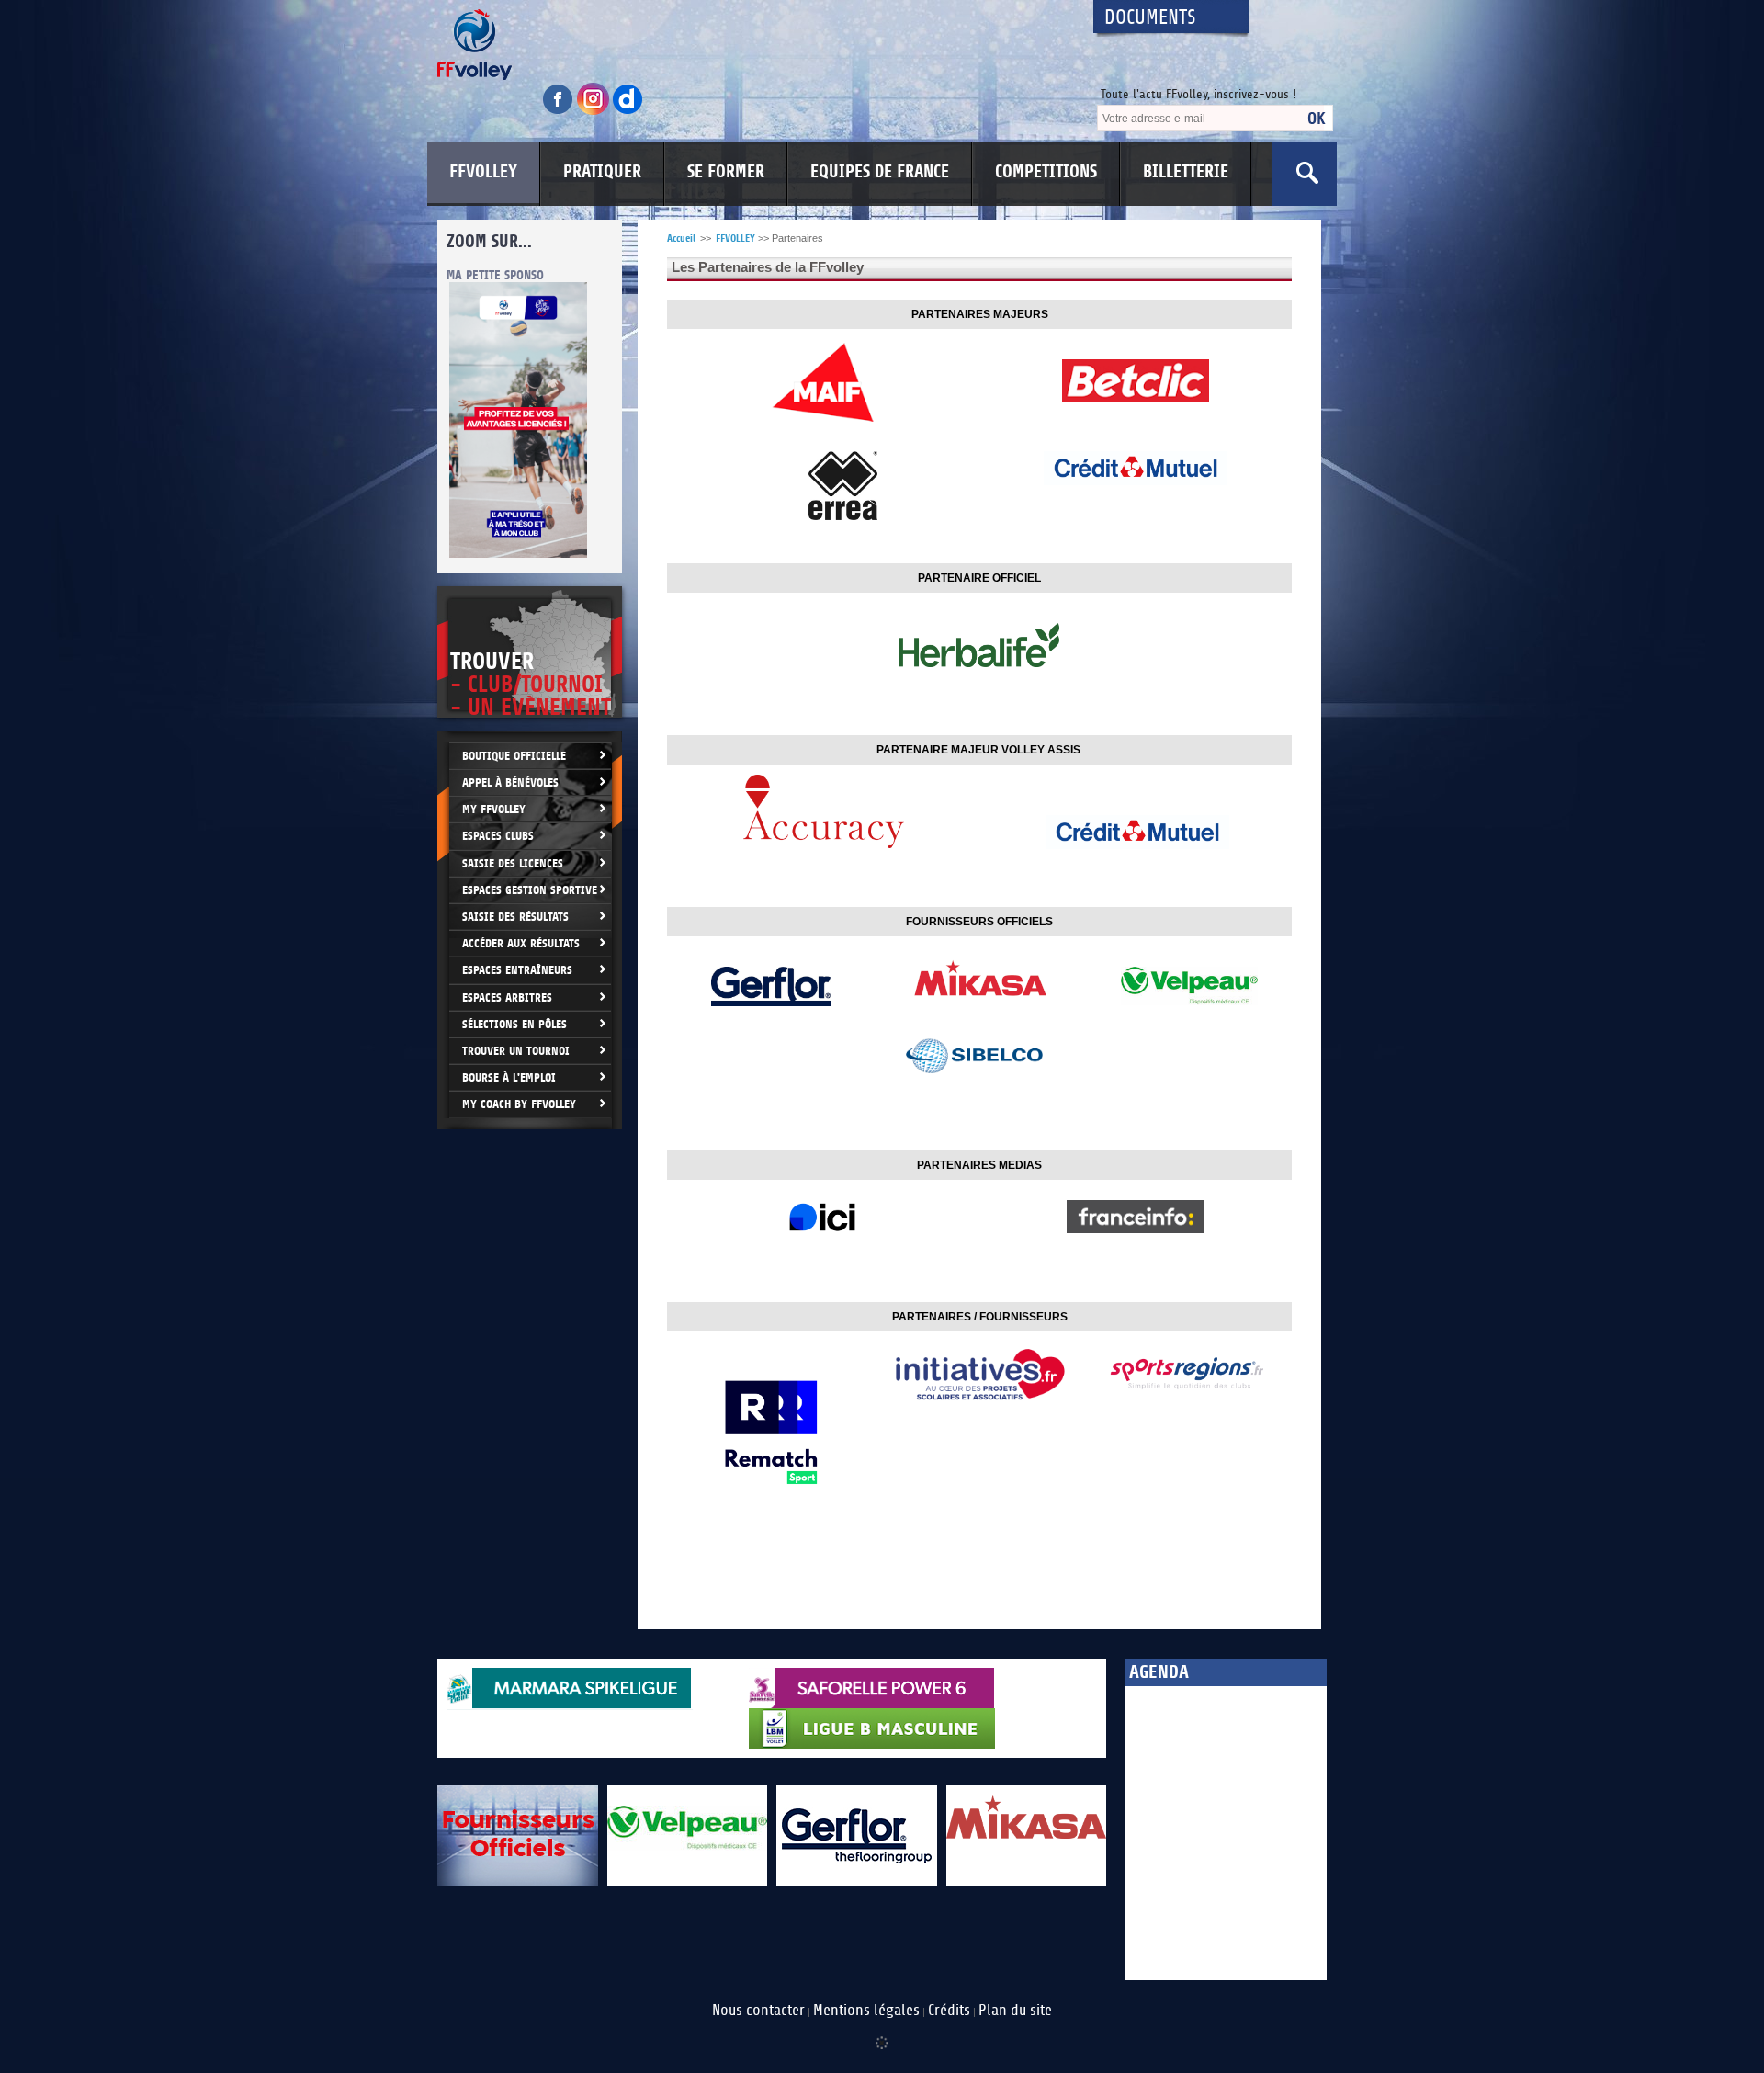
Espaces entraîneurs (517, 970)
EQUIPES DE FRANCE (880, 172)
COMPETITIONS (1046, 172)
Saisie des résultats (515, 917)
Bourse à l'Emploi (509, 1077)
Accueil (681, 238)
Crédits (949, 2011)
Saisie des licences (513, 863)
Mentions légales (866, 2011)
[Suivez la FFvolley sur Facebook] (560, 112)
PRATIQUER (602, 172)
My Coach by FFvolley (519, 1104)
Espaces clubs (498, 836)
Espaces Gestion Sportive (530, 890)
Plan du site (1015, 2011)
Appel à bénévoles (510, 782)
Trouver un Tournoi (516, 1051)
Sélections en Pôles (514, 1024)
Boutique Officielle (514, 756)
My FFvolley (494, 809)
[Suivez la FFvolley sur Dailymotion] (628, 112)
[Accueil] (749, 45)
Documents (1150, 18)
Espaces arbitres (507, 997)
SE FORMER (726, 172)
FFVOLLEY (483, 172)
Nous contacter (758, 2011)
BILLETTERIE (1186, 172)
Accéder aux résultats (521, 943)
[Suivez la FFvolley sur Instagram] (594, 112)
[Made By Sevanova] (882, 2033)
